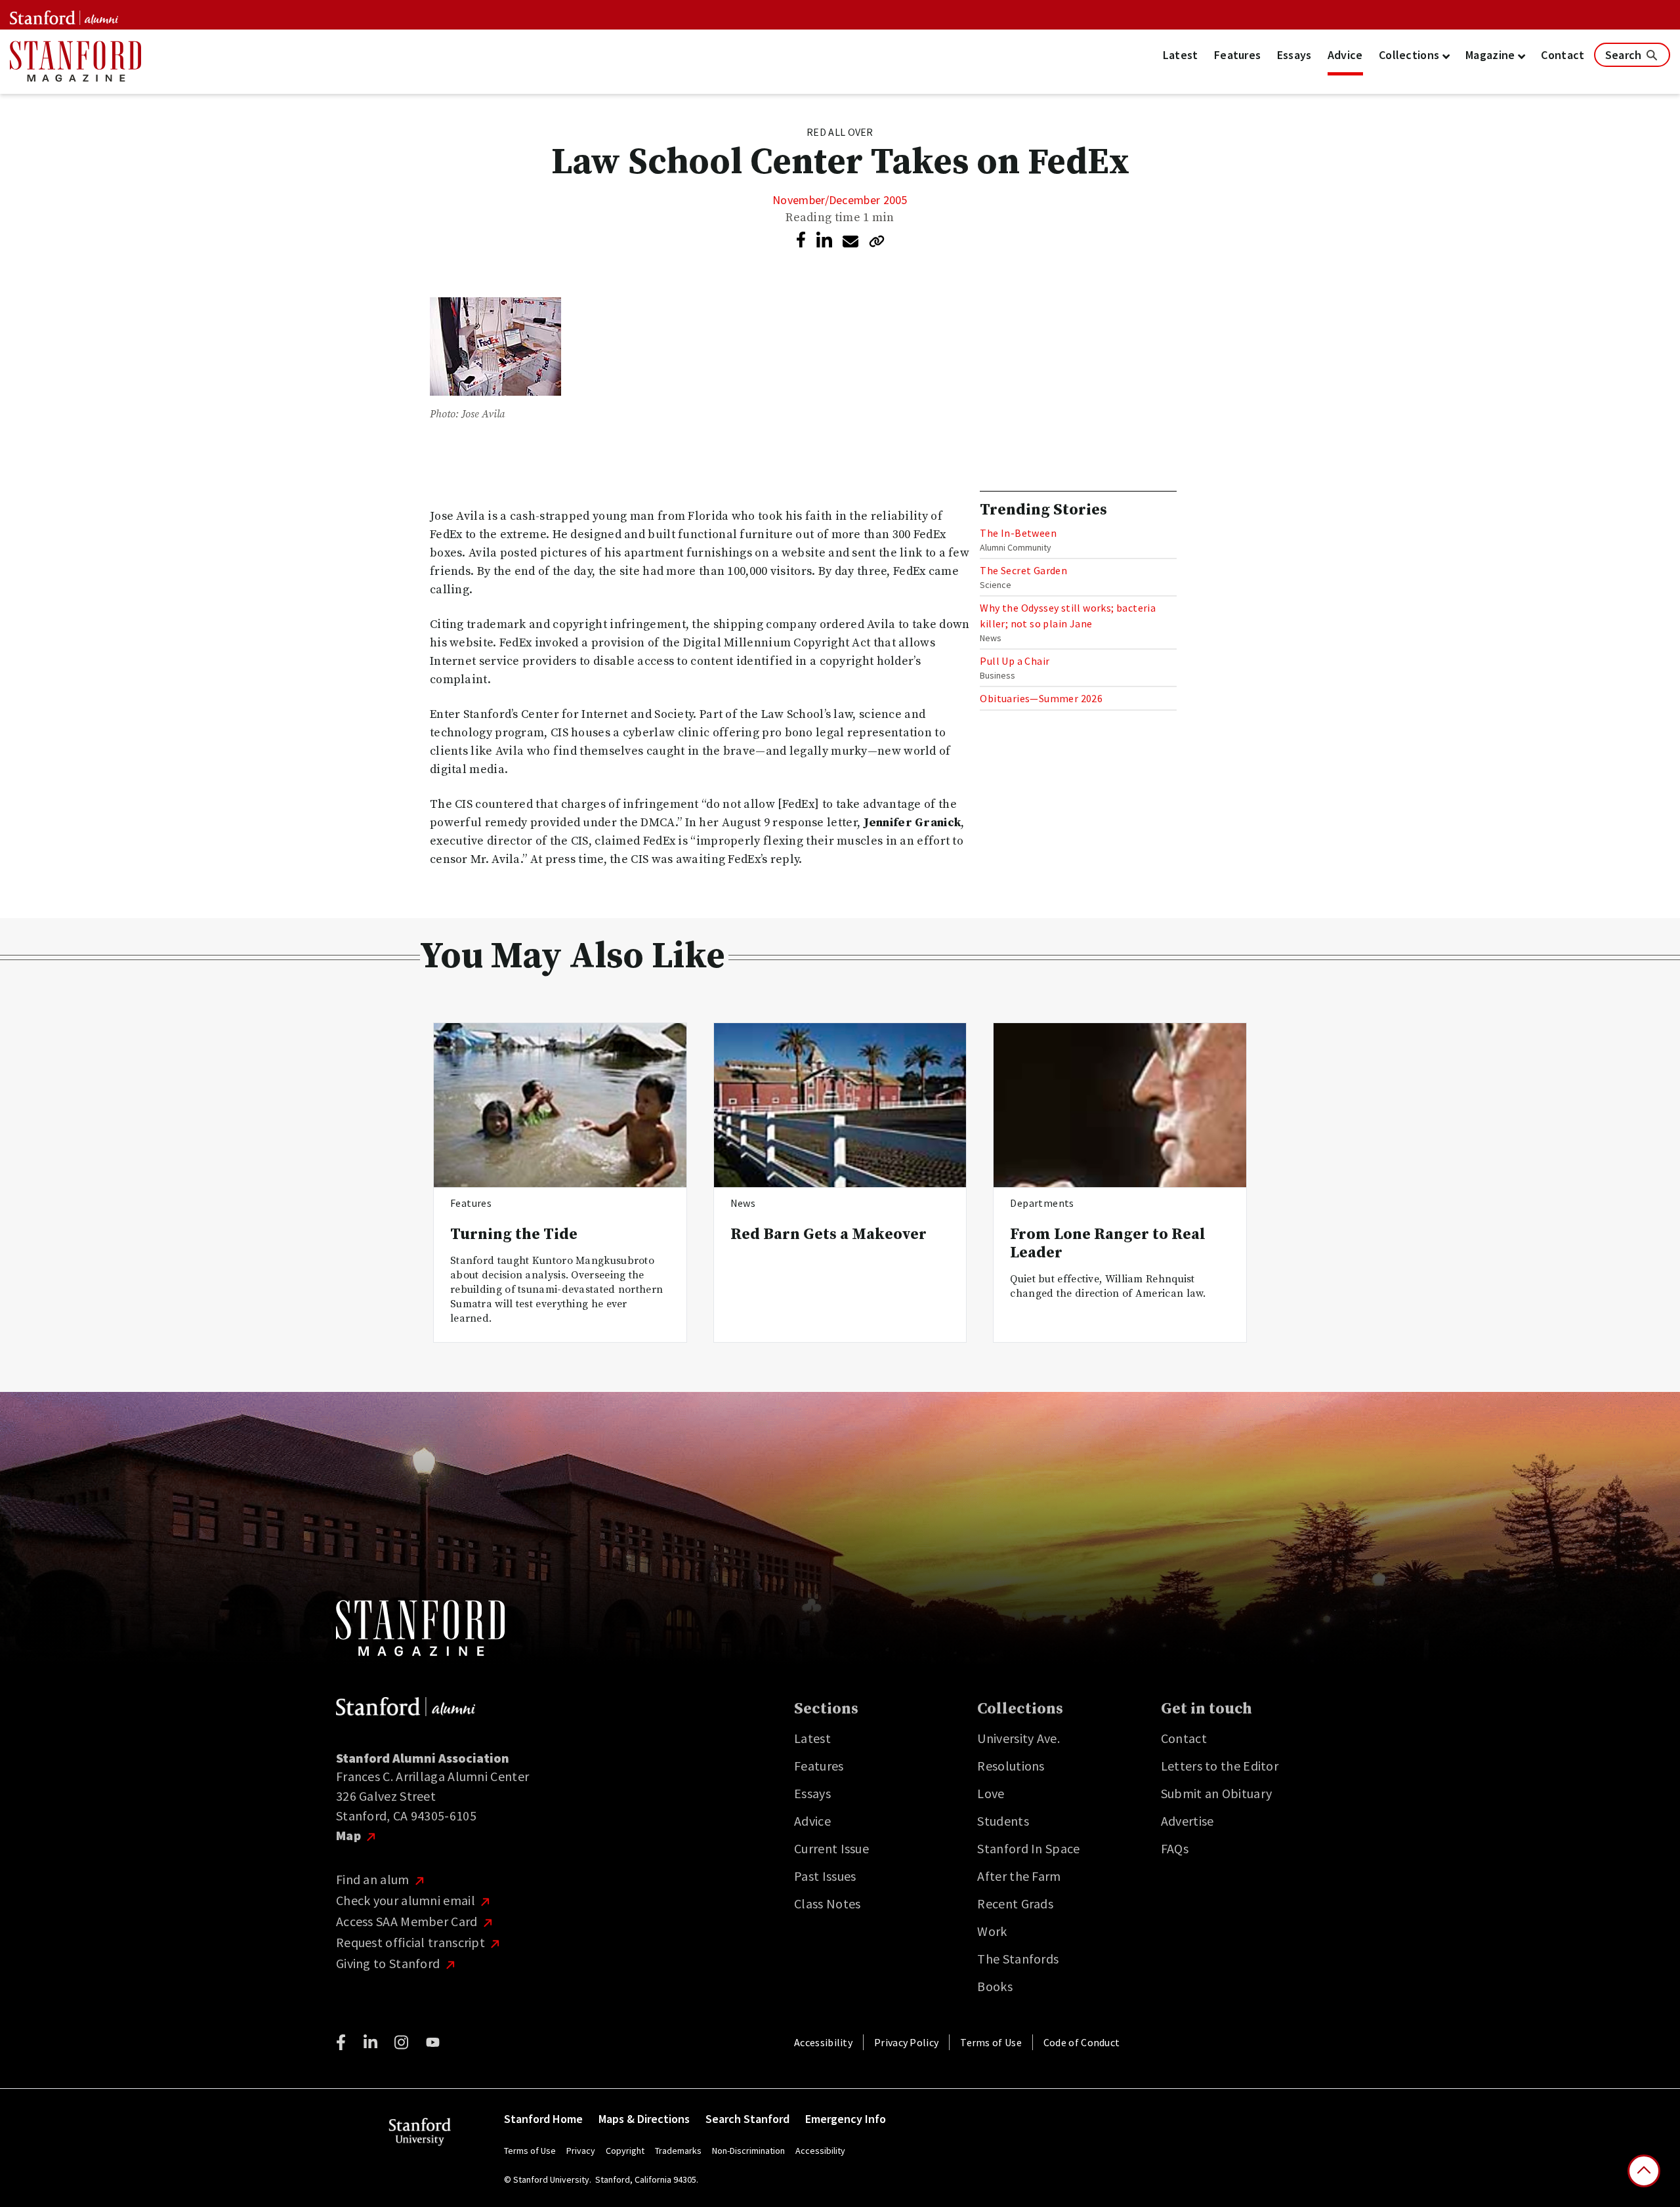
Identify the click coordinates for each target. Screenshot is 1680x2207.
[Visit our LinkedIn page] (370, 2042)
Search (1625, 55)
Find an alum (374, 1879)
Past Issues (825, 1876)
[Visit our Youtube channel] (433, 2042)
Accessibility (823, 2042)
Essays (1294, 55)
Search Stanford (747, 2119)
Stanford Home (543, 2119)
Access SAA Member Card (408, 1921)
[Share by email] (850, 242)
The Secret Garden (1023, 570)
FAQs (1175, 1848)
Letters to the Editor (1220, 1766)
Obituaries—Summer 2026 (1041, 698)
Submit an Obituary (1216, 1793)
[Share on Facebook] (801, 240)
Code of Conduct (1082, 2042)
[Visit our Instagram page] (401, 2042)
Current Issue (831, 1848)
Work (992, 1931)
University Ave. (1018, 1738)
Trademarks (678, 2151)
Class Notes (827, 1903)
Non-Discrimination (748, 2151)
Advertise (1187, 1821)
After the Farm (1019, 1876)
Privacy (581, 2151)
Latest (1181, 55)
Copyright (625, 2151)
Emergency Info (846, 2119)
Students (1003, 1821)
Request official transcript (412, 1942)
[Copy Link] (877, 241)
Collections (1411, 55)
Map (350, 1835)
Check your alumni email (407, 1900)
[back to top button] (1644, 2171)
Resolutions (1011, 1766)
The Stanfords (1018, 1959)
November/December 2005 (840, 200)
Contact (1563, 55)
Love (991, 1793)
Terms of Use (991, 2042)
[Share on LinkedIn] (824, 241)
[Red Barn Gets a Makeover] (840, 1105)
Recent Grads (1015, 1903)
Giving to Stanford (389, 1963)
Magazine (1492, 55)
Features (1237, 55)
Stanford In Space (1028, 1848)
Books (995, 1986)
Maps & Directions (644, 2119)
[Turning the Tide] (560, 1105)
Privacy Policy (906, 2042)
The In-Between (1018, 533)
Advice (1345, 55)
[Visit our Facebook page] (341, 2042)
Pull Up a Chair (1015, 661)
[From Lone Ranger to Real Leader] (1120, 1105)
